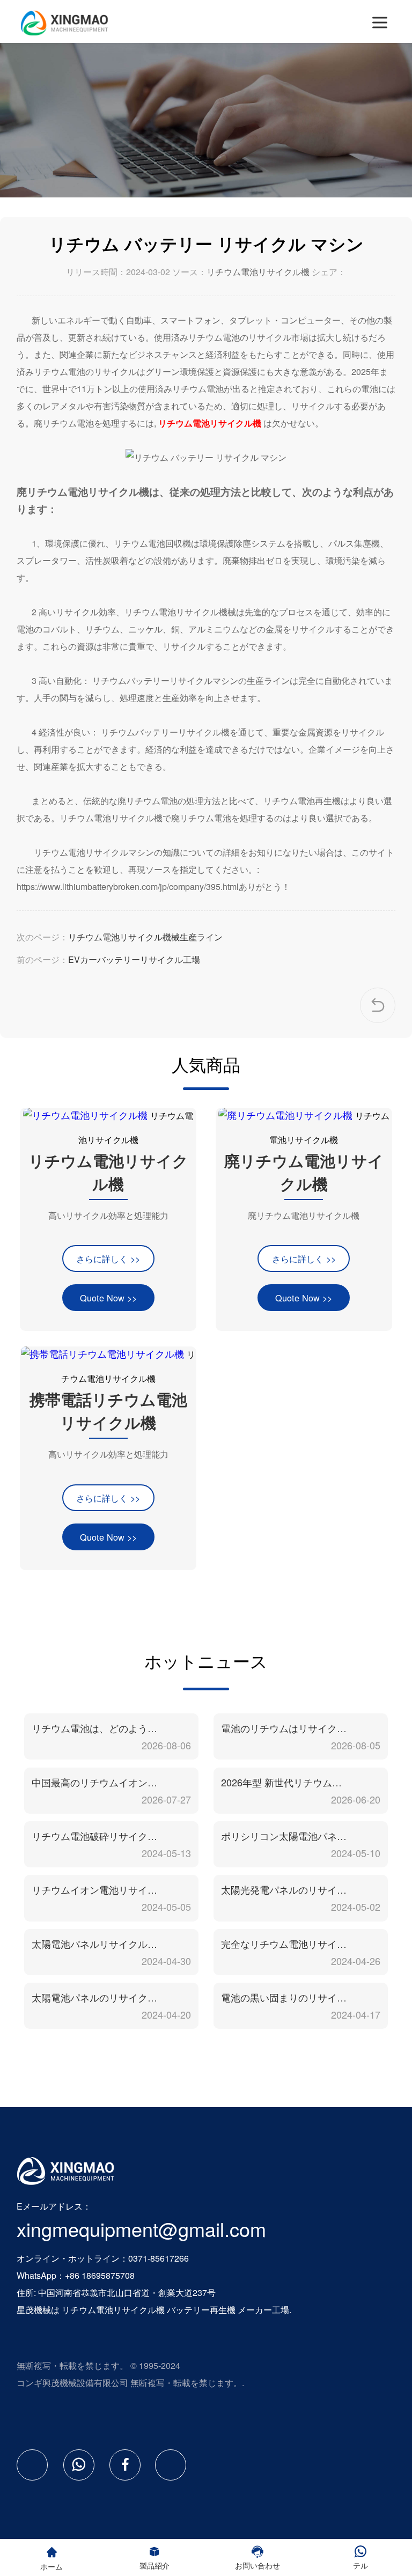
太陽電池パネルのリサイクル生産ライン (95, 1997)
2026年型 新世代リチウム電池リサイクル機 (285, 1782)
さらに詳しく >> (108, 1258)
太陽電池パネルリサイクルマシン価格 (95, 1944)
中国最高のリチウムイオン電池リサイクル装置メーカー (95, 1782)
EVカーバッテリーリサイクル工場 (134, 959)
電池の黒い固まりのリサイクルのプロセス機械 (285, 1997)
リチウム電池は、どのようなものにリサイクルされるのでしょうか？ (95, 1728)
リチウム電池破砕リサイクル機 (95, 1836)
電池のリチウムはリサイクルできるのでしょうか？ (285, 1728)
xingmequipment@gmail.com (141, 2229)
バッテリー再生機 (201, 2310)
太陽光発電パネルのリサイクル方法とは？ (285, 1889)
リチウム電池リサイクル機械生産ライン (145, 937)
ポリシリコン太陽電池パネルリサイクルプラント (285, 1836)
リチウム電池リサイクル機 (258, 272)
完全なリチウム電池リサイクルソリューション (285, 1944)
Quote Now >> (108, 1298)
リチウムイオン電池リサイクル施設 (95, 1889)
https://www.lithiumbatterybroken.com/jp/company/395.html (128, 886)
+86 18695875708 (100, 2275)
